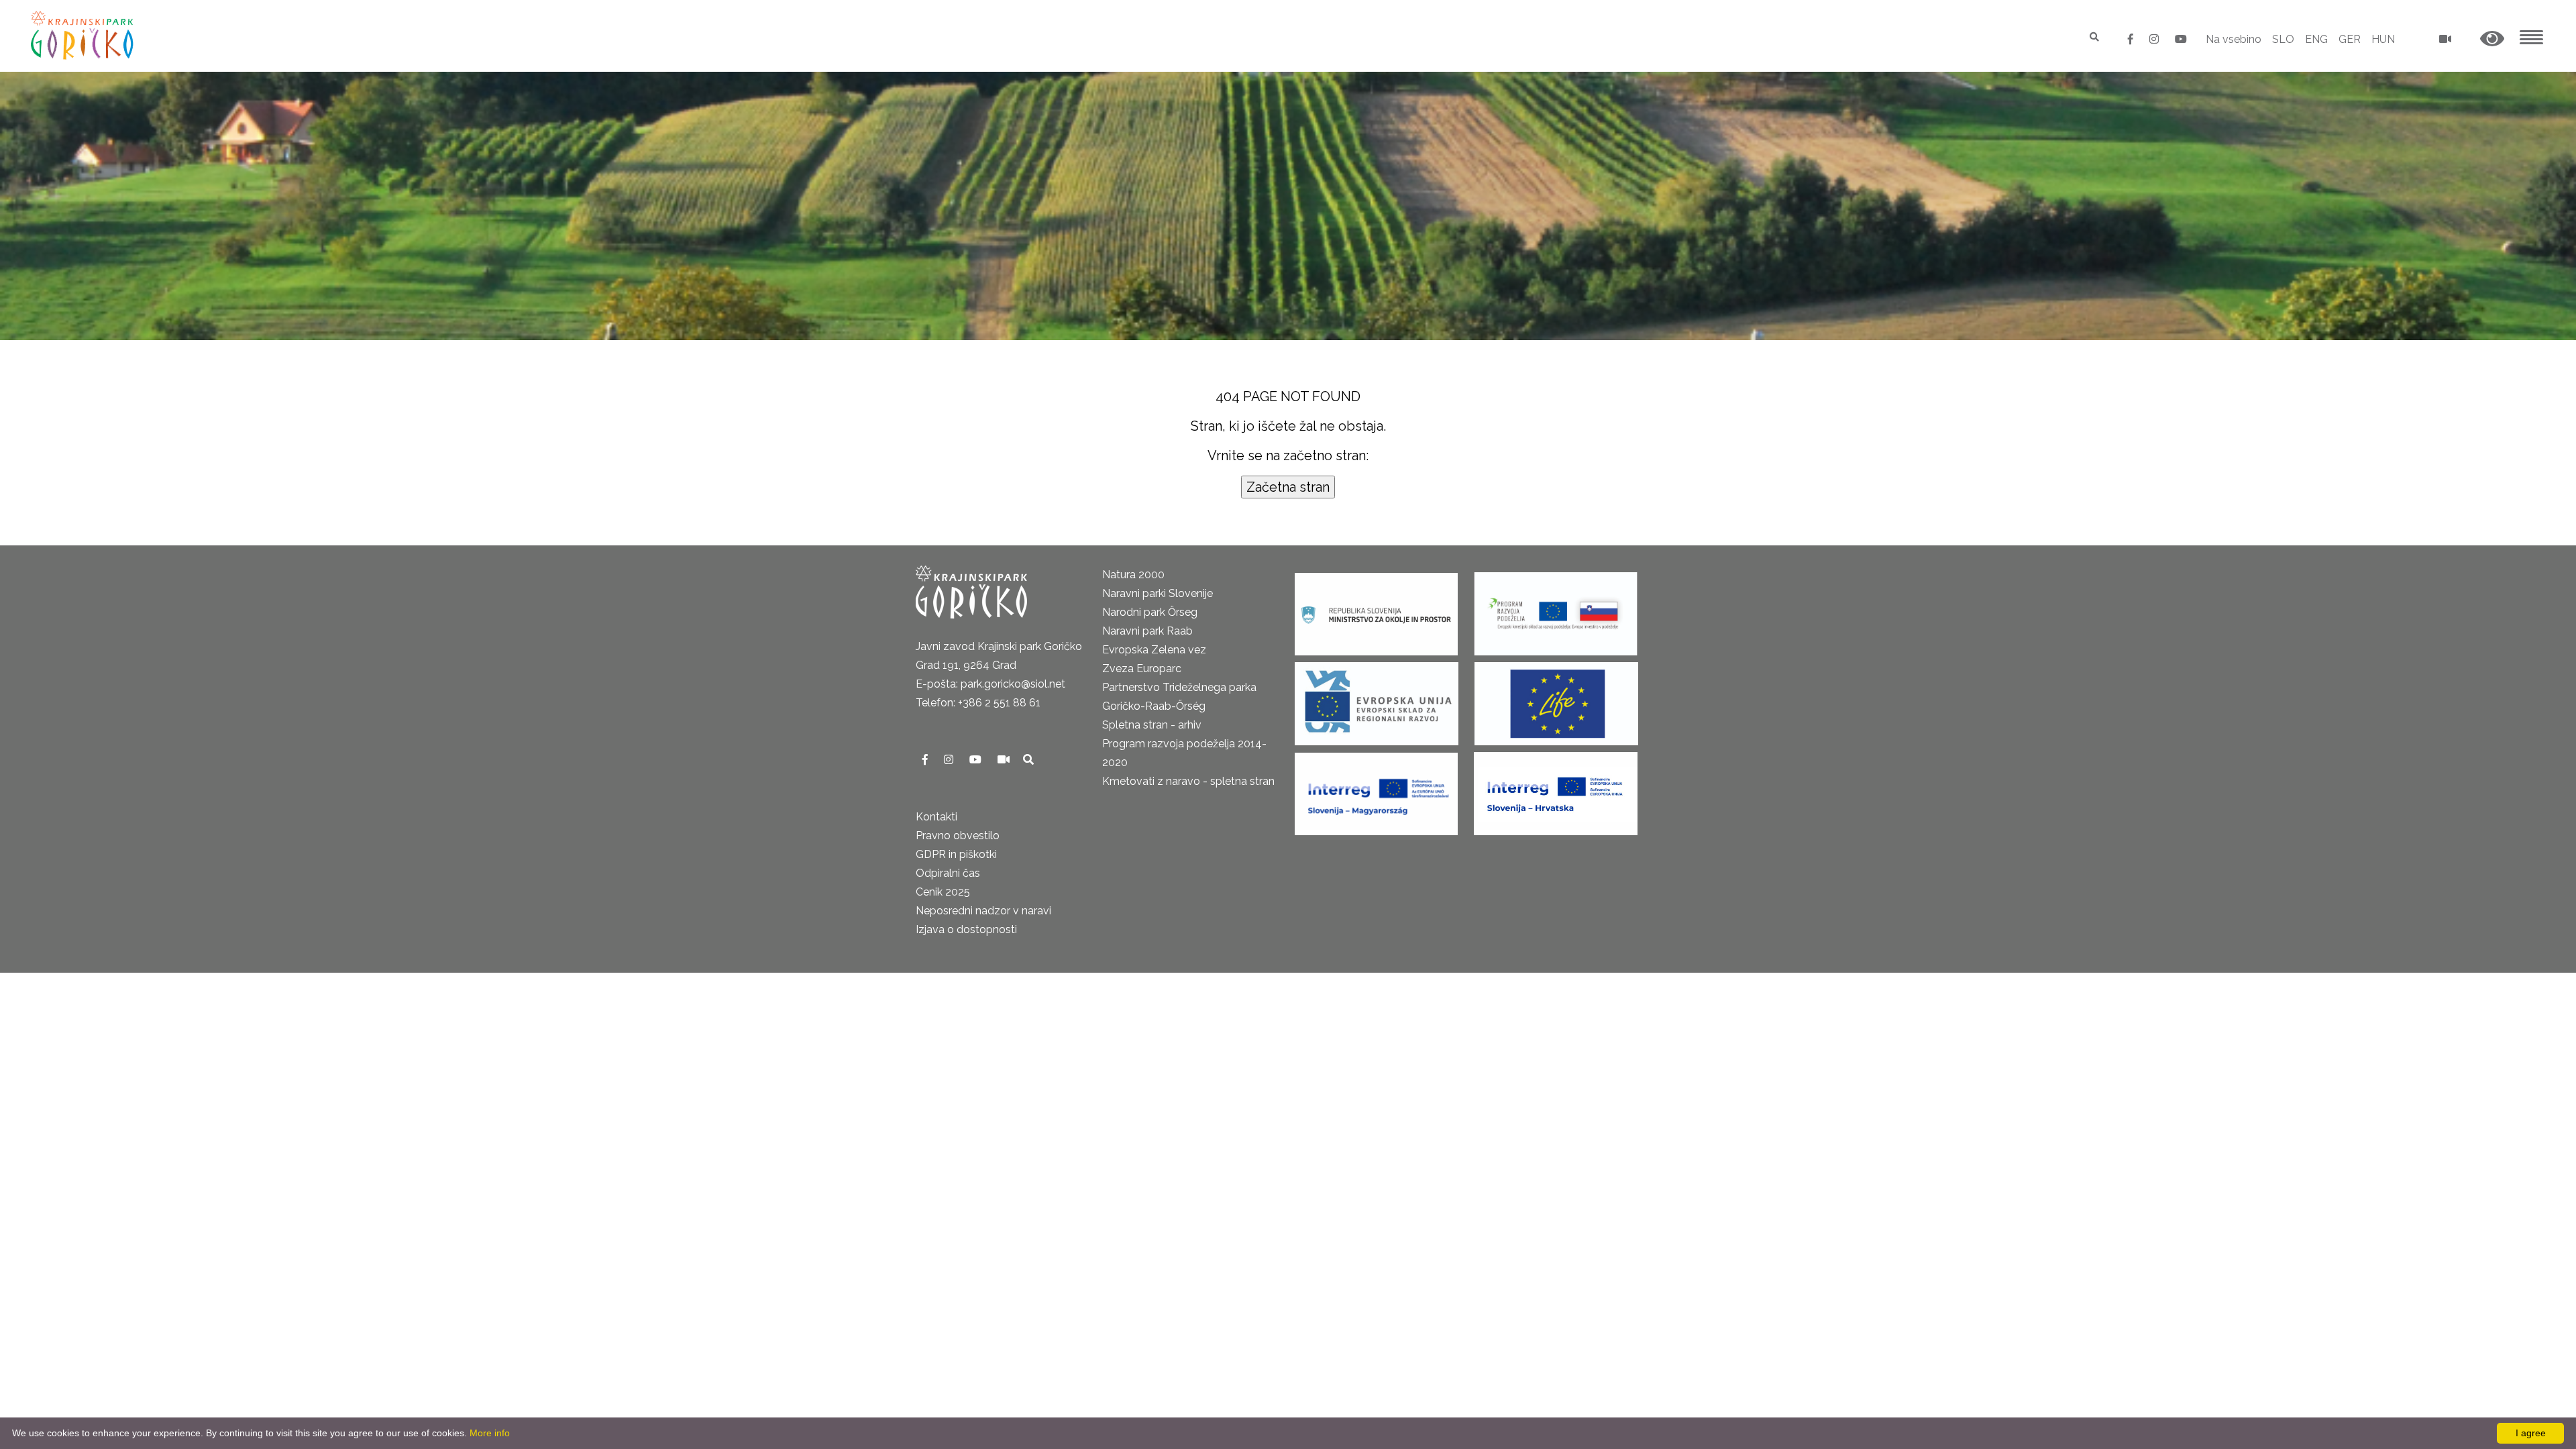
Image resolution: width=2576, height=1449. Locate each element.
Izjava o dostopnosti (966, 929)
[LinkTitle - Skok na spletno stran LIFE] (1556, 699)
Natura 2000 (1133, 575)
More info (490, 1433)
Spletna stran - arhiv (1152, 725)
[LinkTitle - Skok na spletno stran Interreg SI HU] (1376, 789)
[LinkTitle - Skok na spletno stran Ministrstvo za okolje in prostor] (1376, 609)
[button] (2492, 39)
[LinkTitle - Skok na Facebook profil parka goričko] (2132, 39)
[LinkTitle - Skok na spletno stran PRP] (1556, 609)
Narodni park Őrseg (1150, 612)
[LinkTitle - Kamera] (1005, 760)
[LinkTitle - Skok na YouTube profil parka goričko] (2181, 39)
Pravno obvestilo (958, 836)
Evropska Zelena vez (1154, 650)
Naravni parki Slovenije (1158, 593)
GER (2350, 39)
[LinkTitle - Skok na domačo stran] (84, 35)
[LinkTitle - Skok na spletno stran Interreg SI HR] (1556, 789)
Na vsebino (2234, 39)
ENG (2316, 39)
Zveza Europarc (1142, 668)
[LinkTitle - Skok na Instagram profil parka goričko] (2155, 39)
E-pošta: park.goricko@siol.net (990, 684)
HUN (2383, 39)
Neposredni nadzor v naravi (983, 911)
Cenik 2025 (943, 892)
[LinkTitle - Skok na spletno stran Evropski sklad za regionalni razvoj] (1377, 699)
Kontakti (936, 817)
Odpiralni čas (948, 873)
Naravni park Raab (1147, 631)
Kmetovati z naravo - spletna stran (1188, 781)
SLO (2283, 39)
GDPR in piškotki (956, 854)
